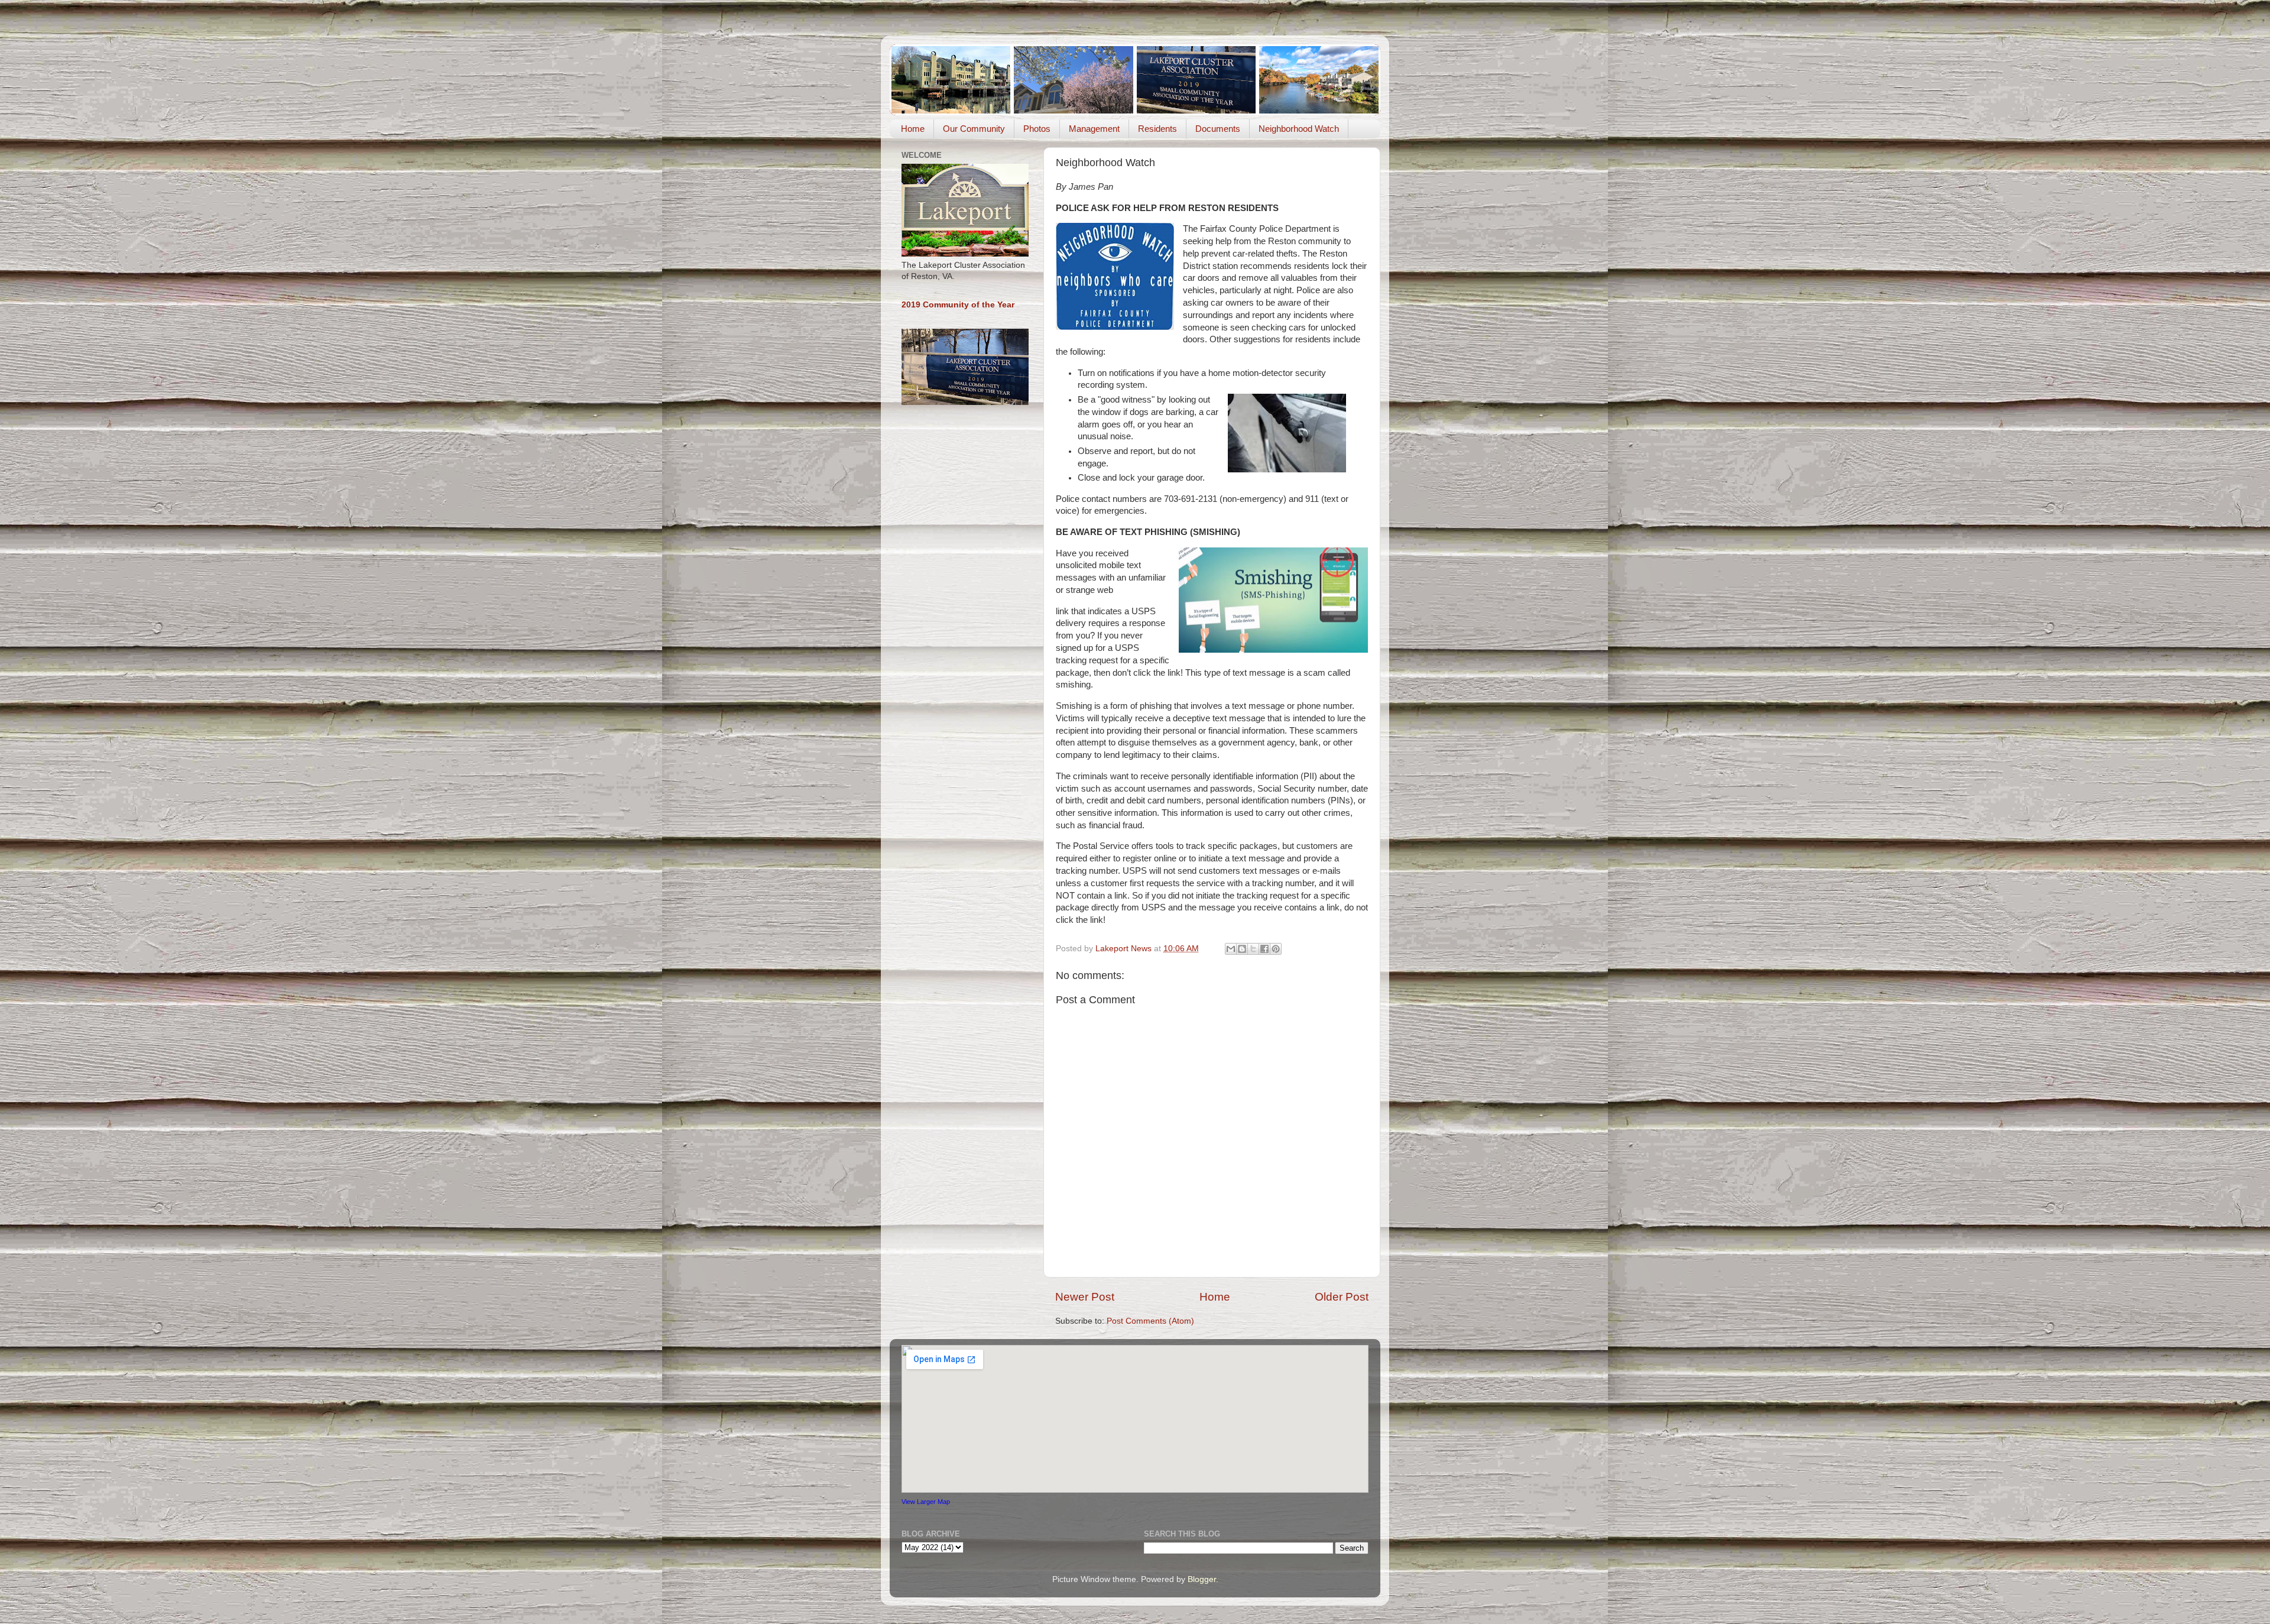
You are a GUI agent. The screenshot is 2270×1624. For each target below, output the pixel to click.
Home (913, 129)
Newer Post (1085, 1297)
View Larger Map (926, 1502)
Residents (1157, 129)
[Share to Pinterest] (1276, 949)
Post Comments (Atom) (1150, 1321)
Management (1094, 129)
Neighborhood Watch (1299, 129)
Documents (1218, 129)
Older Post (1342, 1297)
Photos (1037, 129)
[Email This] (1231, 949)
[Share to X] (1253, 949)
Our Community (974, 129)
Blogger (1202, 1579)
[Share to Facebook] (1264, 949)
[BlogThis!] (1242, 949)
